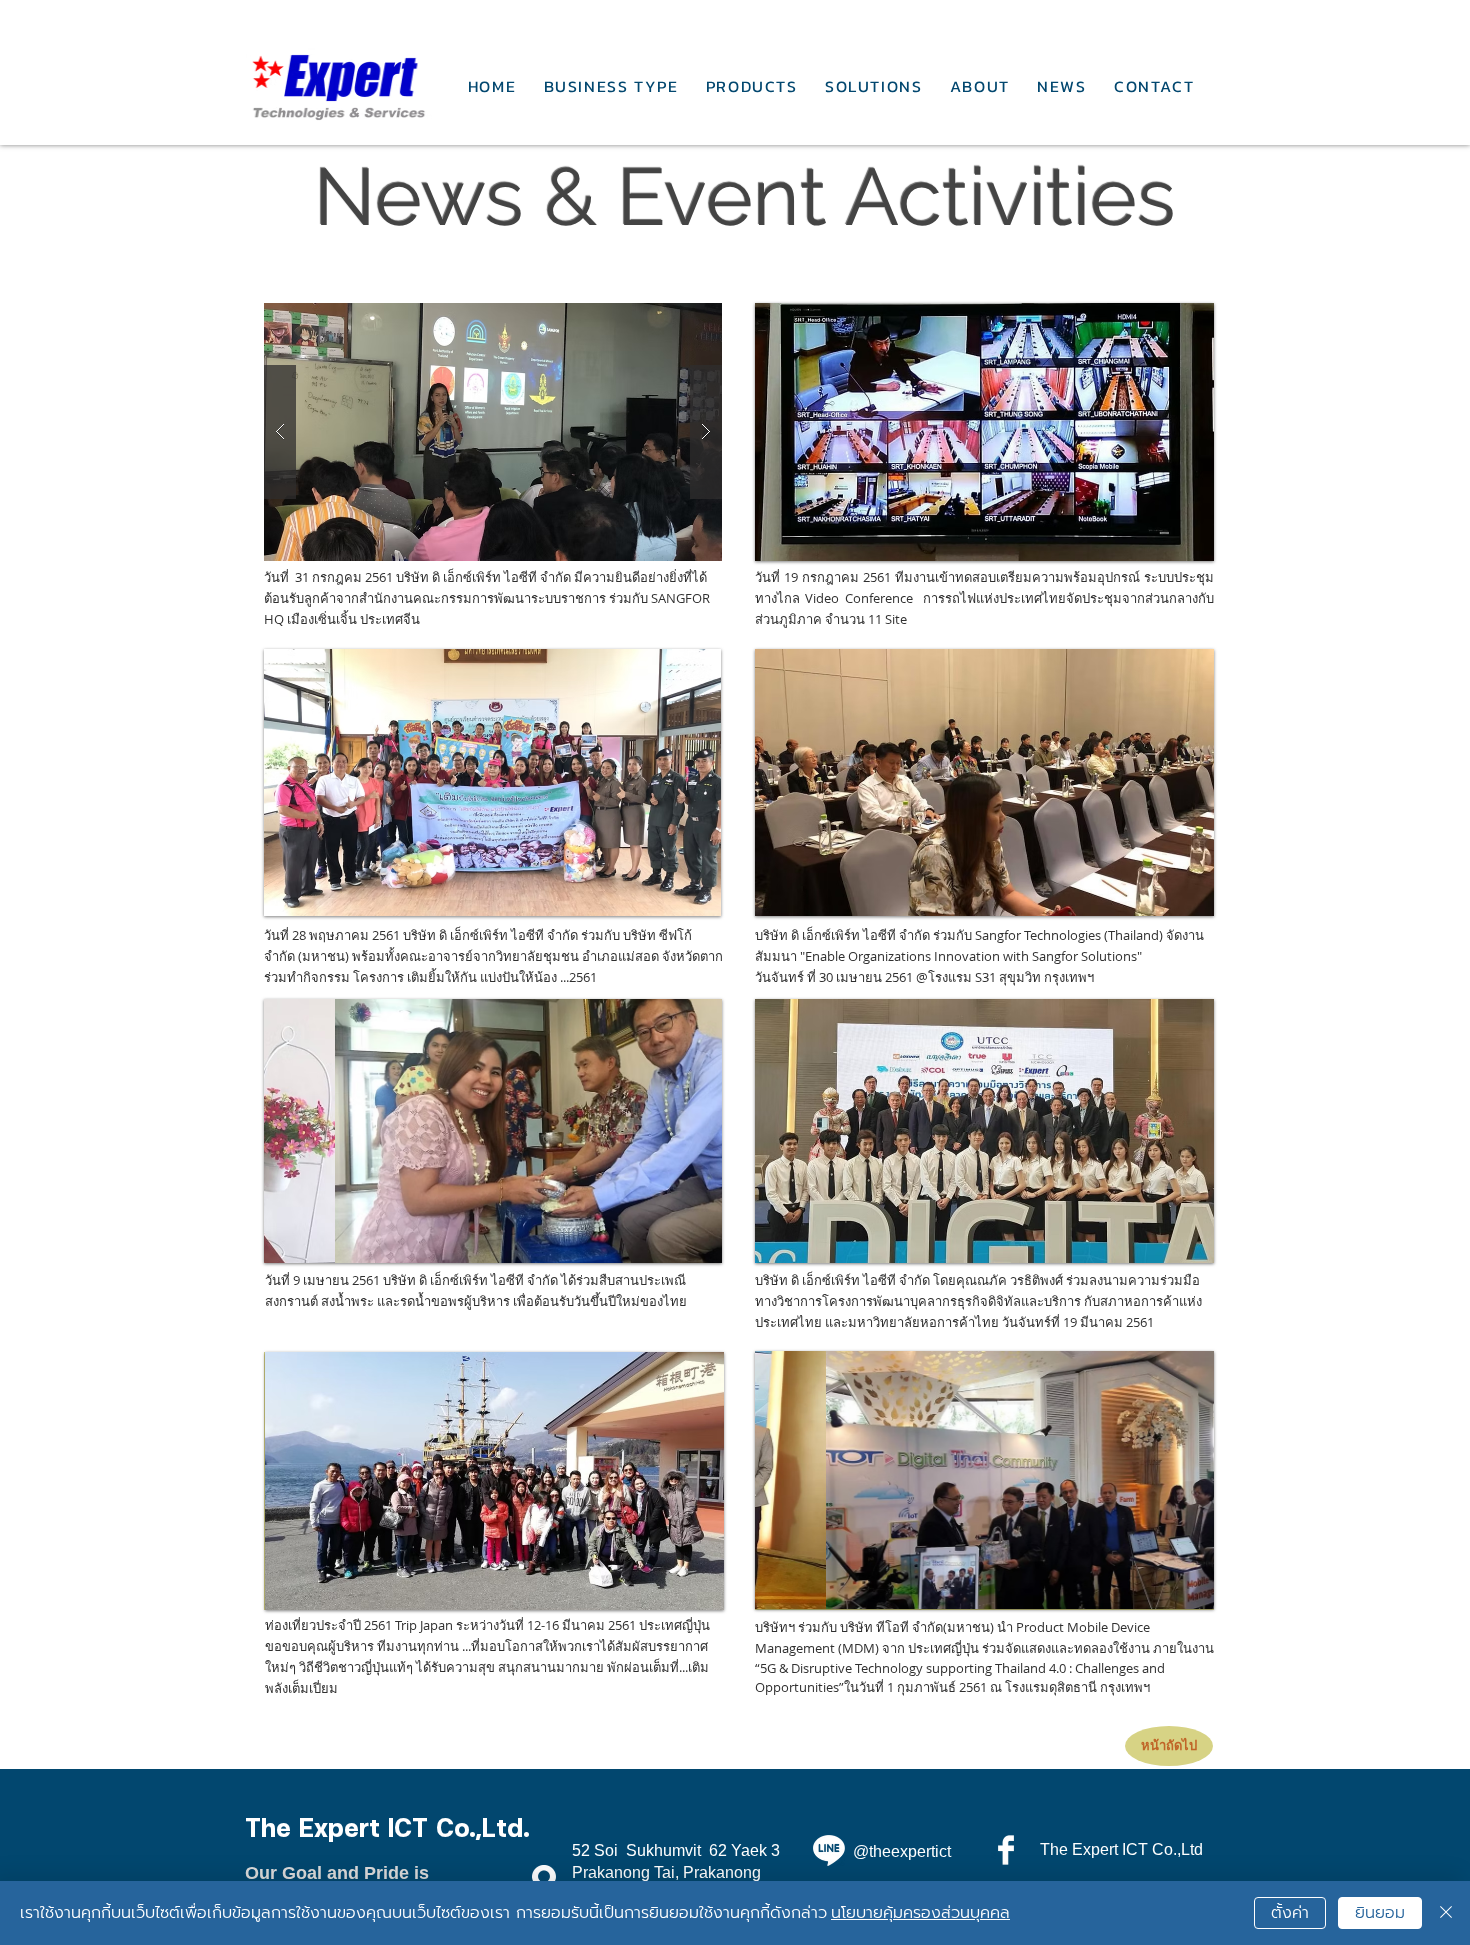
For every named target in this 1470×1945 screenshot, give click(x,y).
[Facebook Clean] (1006, 1850)
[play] (679, 898)
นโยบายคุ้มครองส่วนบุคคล (920, 1913)
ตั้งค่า (1290, 1913)
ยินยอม (1380, 1913)
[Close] (1446, 1913)
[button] (493, 432)
